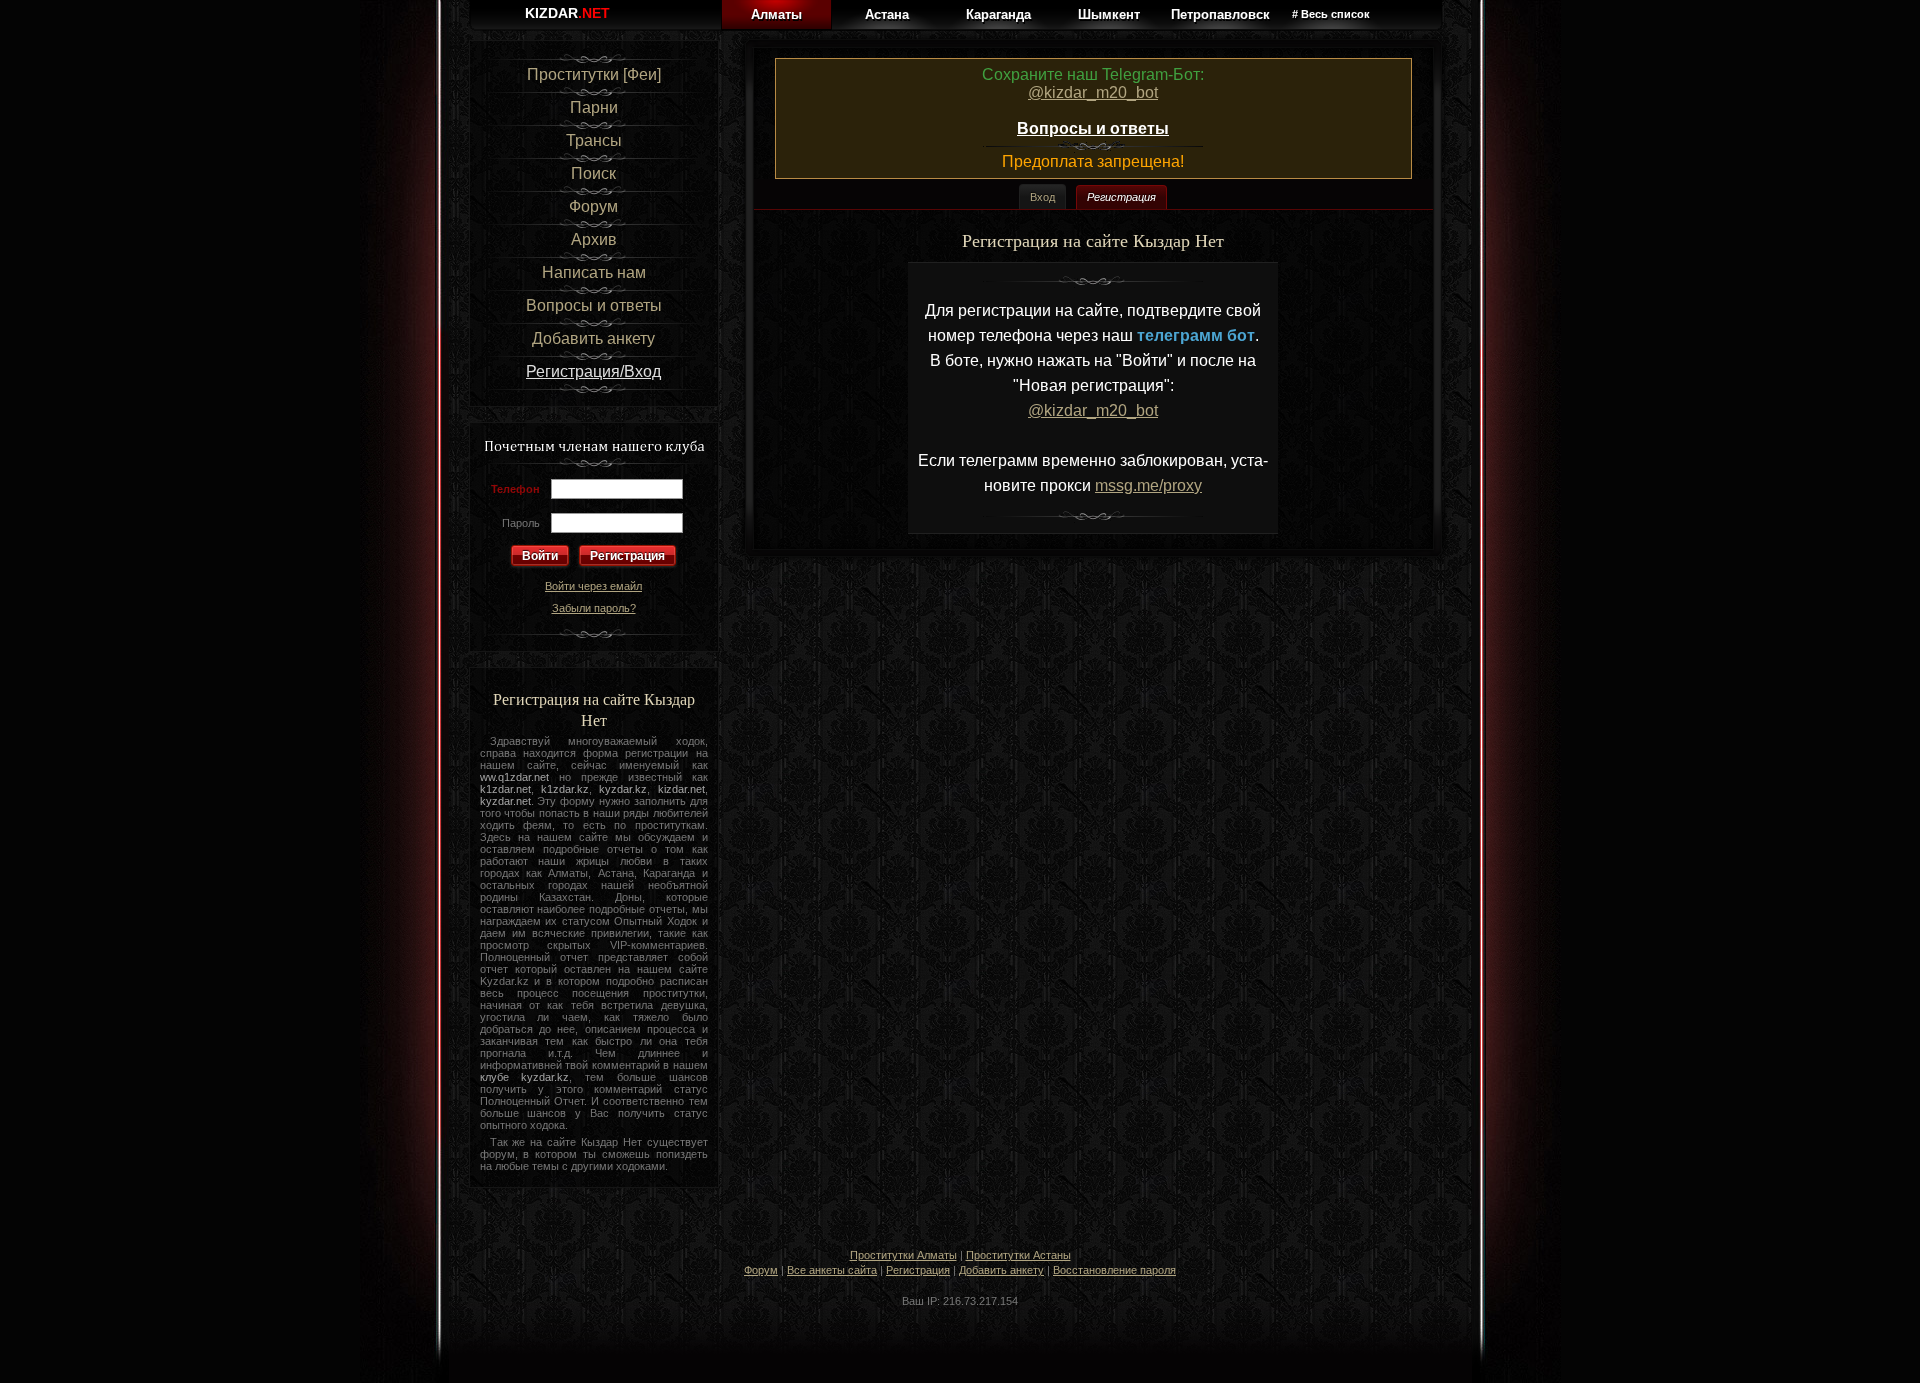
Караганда (998, 14)
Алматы (776, 14)
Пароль (521, 523)
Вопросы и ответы (594, 305)
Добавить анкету (593, 338)
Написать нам (594, 272)
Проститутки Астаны (1018, 1255)
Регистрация (627, 555)
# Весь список (1331, 14)
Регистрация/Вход (593, 371)
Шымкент (1109, 14)
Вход (1042, 196)
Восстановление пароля (1114, 1270)
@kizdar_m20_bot (1093, 92)
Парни (594, 107)
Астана (887, 14)
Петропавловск (1220, 14)
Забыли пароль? (594, 608)
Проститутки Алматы (903, 1255)
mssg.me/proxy (1148, 485)
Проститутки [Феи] (594, 74)
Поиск (593, 173)
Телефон (515, 489)
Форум (593, 206)
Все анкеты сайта (832, 1270)
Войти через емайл (593, 586)
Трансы (594, 140)
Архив (594, 239)
